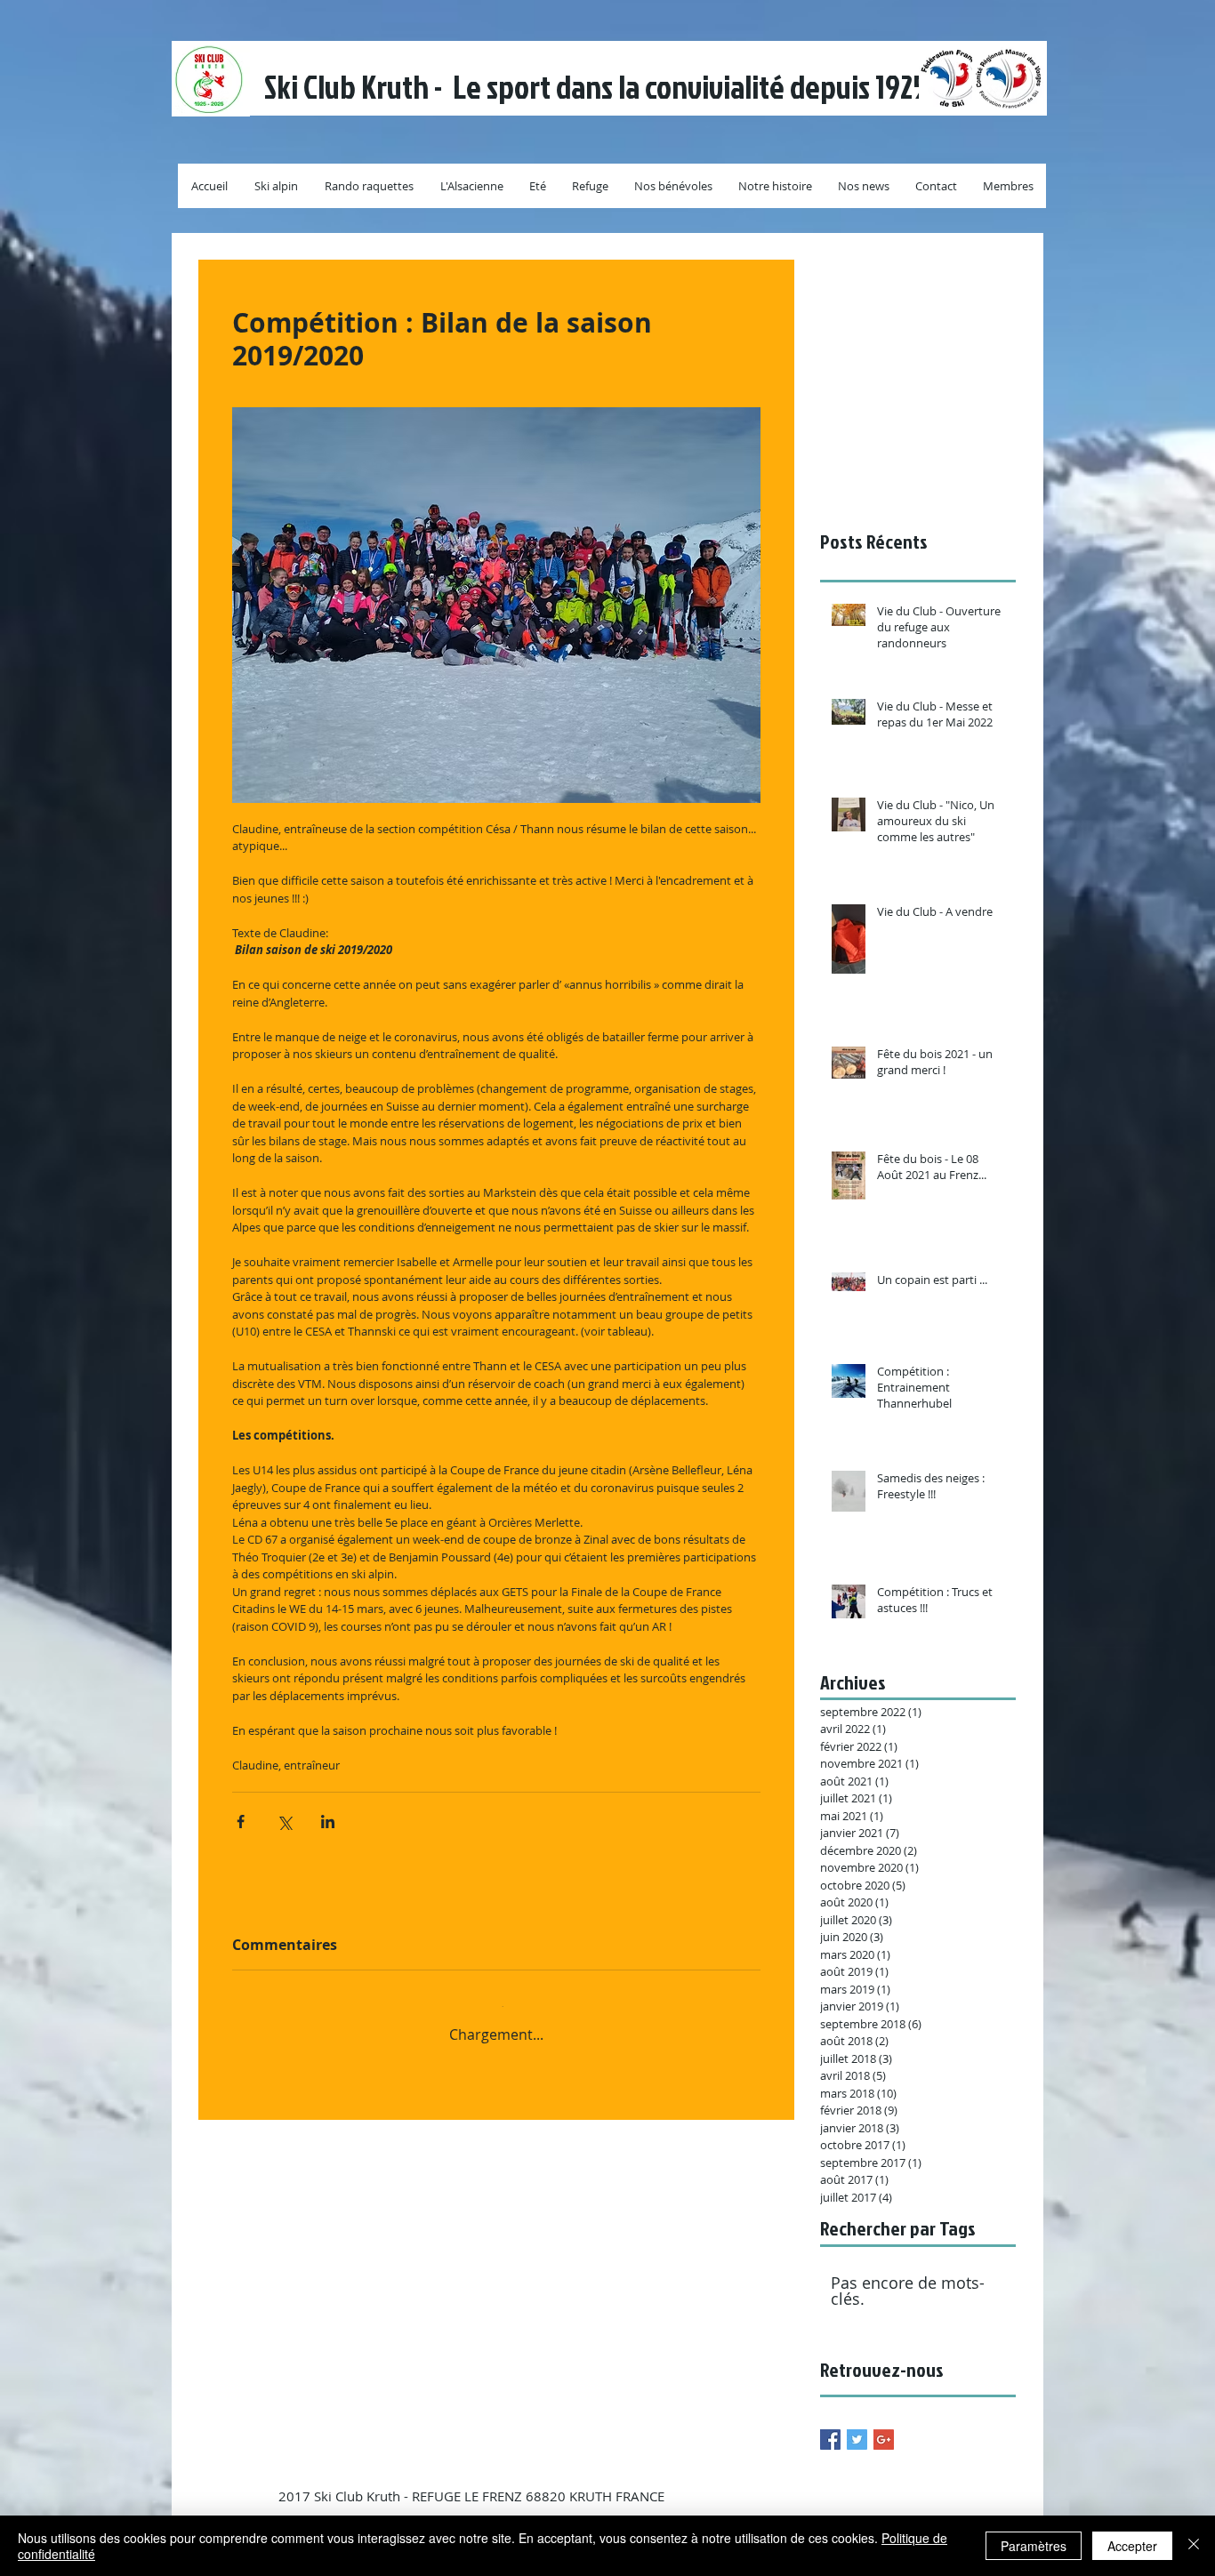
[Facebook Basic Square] (830, 2440)
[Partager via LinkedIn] (328, 1822)
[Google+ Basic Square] (884, 2440)
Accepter (1132, 2546)
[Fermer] (1194, 2546)
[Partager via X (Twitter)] (284, 1822)
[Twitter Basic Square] (857, 2440)
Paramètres (1034, 2546)
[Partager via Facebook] (241, 1822)
